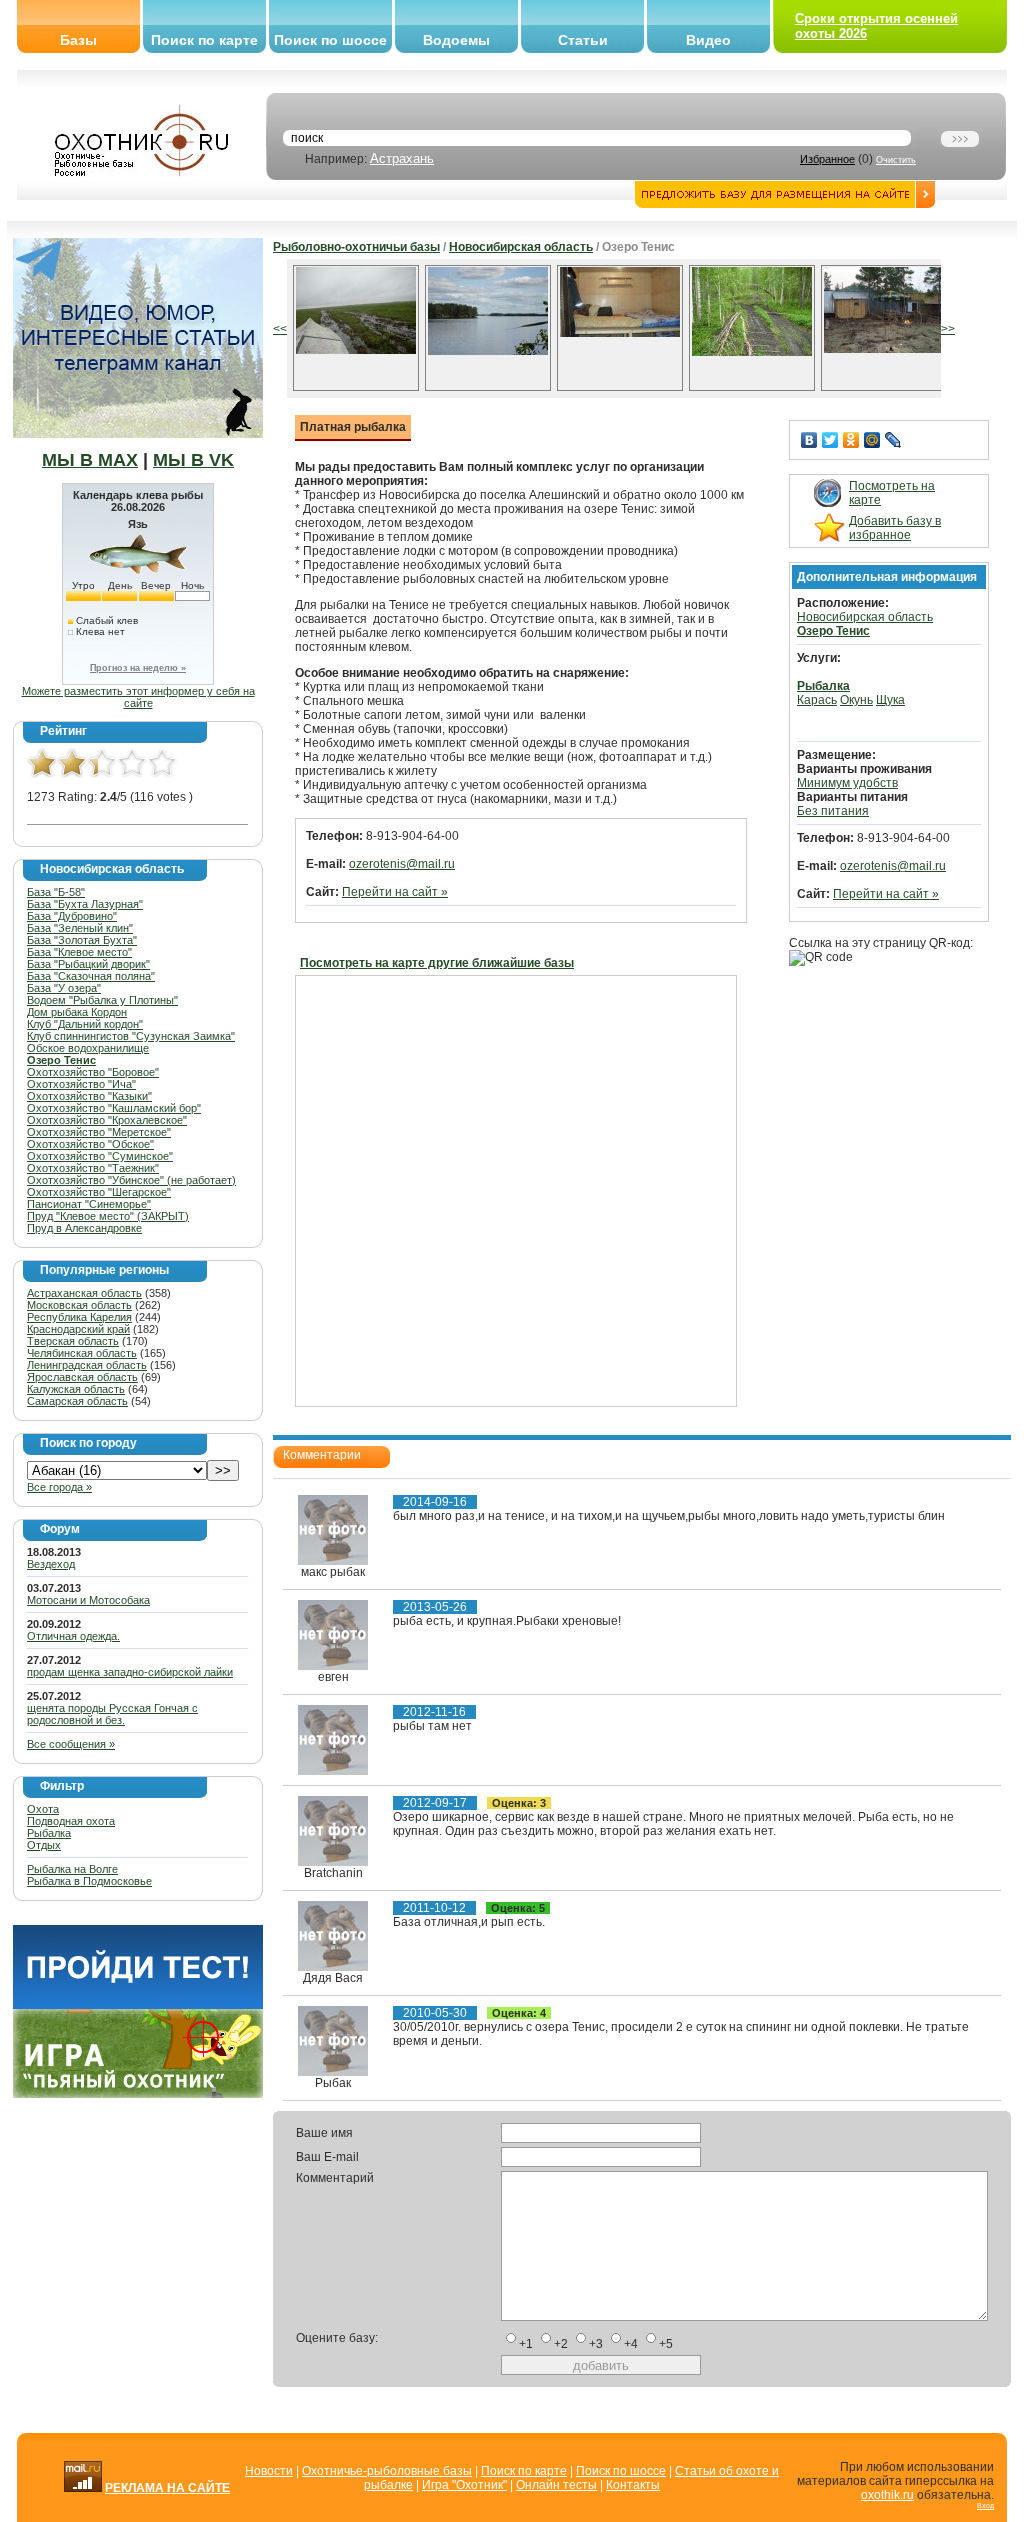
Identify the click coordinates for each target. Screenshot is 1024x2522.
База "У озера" (64, 988)
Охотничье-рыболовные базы (387, 2471)
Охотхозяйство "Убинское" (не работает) (131, 1180)
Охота (43, 1809)
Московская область (79, 1305)
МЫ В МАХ (90, 460)
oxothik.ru (887, 2495)
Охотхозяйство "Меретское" (99, 1132)
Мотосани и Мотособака (88, 1600)
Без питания (833, 811)
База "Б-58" (56, 892)
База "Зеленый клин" (80, 928)
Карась (817, 700)
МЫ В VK (193, 460)
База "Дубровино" (72, 916)
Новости (269, 2471)
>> (948, 329)
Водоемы (456, 40)
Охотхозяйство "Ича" (81, 1084)
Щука (890, 700)
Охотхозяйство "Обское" (90, 1144)
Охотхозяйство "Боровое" (93, 1072)
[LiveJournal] (893, 440)
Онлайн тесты (556, 2485)
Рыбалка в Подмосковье (89, 1881)
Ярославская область (82, 1377)
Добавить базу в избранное (895, 528)
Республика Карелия (79, 1317)
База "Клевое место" (79, 952)
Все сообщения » (71, 1744)
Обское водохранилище (88, 1048)
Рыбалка (49, 1833)
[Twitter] (830, 440)
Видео (708, 40)
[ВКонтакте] (809, 440)
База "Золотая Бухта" (82, 940)
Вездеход (51, 1564)
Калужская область (76, 1389)
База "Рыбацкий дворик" (88, 964)
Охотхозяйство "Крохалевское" (107, 1120)
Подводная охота (71, 1821)
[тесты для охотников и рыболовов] (138, 2005)
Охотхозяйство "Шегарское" (99, 1192)
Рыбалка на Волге (72, 1869)
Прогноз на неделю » (138, 668)
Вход (985, 2505)
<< (280, 329)
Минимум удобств (847, 783)
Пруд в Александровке (84, 1228)
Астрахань (402, 158)
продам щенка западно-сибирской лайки (130, 1672)
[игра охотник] (138, 2094)
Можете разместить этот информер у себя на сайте (138, 697)
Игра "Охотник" (464, 2485)
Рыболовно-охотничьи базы (356, 247)
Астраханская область (84, 1293)
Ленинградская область (87, 1365)
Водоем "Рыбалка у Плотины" (102, 1000)
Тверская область (73, 1341)
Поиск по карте (204, 40)
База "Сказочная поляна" (91, 976)
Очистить (896, 160)
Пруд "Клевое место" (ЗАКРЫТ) (108, 1216)
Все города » (59, 1487)
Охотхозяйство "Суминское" (100, 1156)
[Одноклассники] (851, 440)
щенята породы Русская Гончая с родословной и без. (112, 1714)
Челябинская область (82, 1353)
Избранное (827, 159)
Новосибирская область (521, 247)
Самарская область (77, 1401)
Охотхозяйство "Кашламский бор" (114, 1108)
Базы (78, 40)
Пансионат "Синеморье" (89, 1204)
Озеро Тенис (61, 1060)
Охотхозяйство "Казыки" (89, 1096)
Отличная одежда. (73, 1636)
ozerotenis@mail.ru (402, 864)
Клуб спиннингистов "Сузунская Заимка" (131, 1036)
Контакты (633, 2485)
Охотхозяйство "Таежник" (93, 1168)
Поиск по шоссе (330, 40)
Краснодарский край (78, 1329)
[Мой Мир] (872, 440)
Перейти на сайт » (395, 892)
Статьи (583, 40)
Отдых (44, 1845)
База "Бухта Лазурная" (85, 904)
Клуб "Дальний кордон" (85, 1024)
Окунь (856, 700)
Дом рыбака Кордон (77, 1012)
